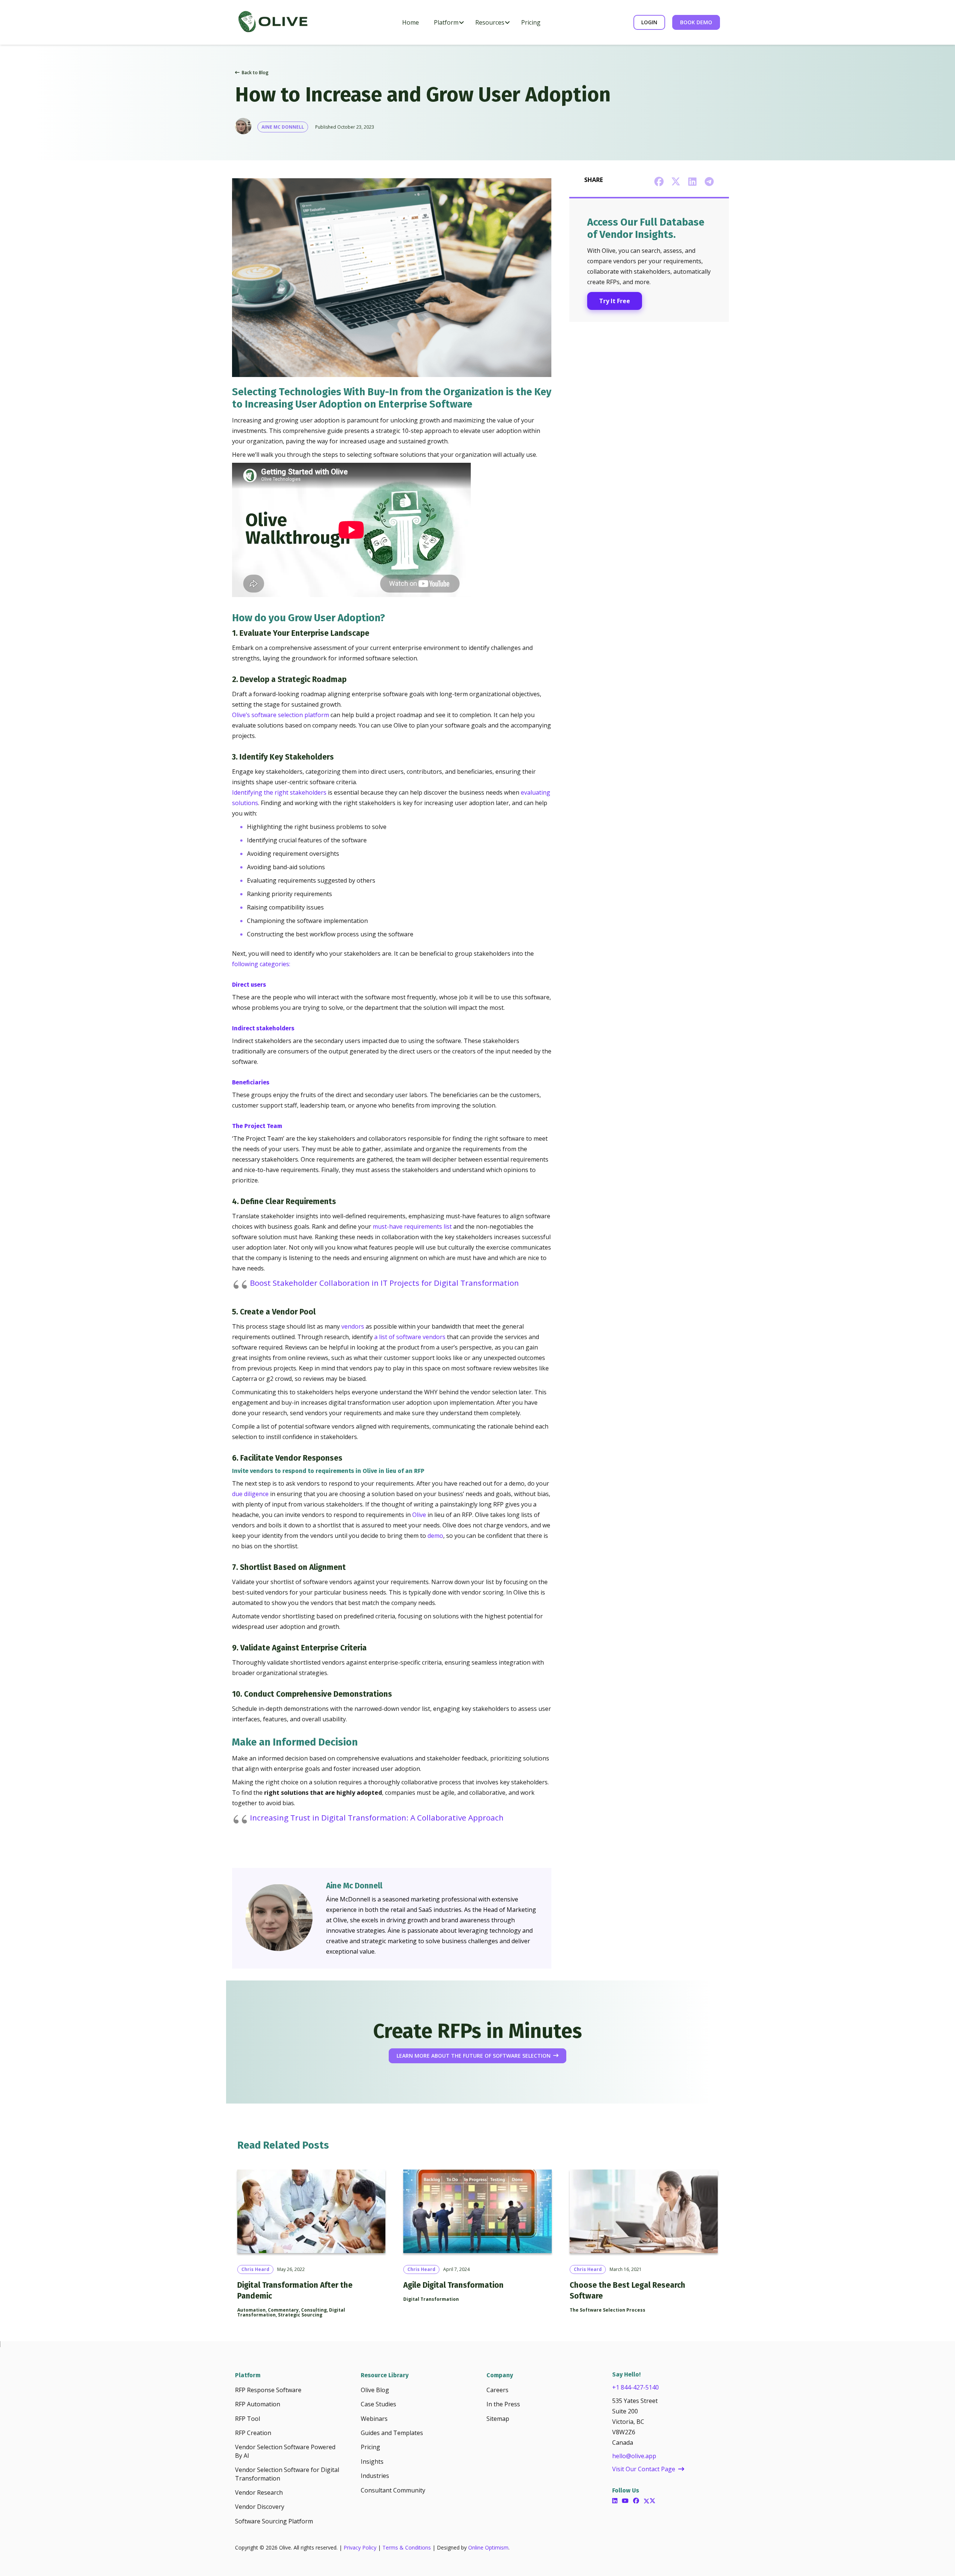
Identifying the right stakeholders (279, 792)
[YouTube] (625, 2501)
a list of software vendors (410, 1337)
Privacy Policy (360, 2547)
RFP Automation (258, 2404)
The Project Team (257, 1126)
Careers (497, 2390)
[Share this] (659, 182)
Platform (248, 2375)
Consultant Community (393, 2490)
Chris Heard (255, 2269)
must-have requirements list (412, 1226)
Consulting (314, 2310)
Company (500, 2375)
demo (435, 1536)
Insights (372, 2462)
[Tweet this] (676, 182)
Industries (375, 2476)
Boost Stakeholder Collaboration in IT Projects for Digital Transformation (384, 1283)
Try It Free (615, 301)
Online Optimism (488, 2547)
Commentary (283, 2310)
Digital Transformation (431, 2299)
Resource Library (385, 2375)
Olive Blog (375, 2390)
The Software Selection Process (608, 2310)
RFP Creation (253, 2433)
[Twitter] (649, 2501)
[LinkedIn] (615, 2501)
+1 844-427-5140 (635, 2387)
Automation (251, 2310)
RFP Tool (248, 2419)
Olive (419, 1515)
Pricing (370, 2447)
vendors (353, 1326)
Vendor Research (259, 2492)
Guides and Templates (392, 2433)
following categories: (262, 964)
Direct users (249, 985)
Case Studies (378, 2404)
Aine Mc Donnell (283, 127)
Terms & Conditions (407, 2547)
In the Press (503, 2404)
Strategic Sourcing (300, 2315)
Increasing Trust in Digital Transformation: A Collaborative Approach (377, 1818)
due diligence (250, 1494)
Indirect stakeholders (263, 1028)
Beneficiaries (251, 1082)
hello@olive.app (634, 2456)
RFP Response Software (268, 2390)
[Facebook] (636, 2501)
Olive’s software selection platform (281, 715)
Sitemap (498, 2419)
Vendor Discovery (260, 2507)
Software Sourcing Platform (274, 2521)
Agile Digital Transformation (453, 2285)
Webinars (374, 2419)
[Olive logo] (272, 22)
